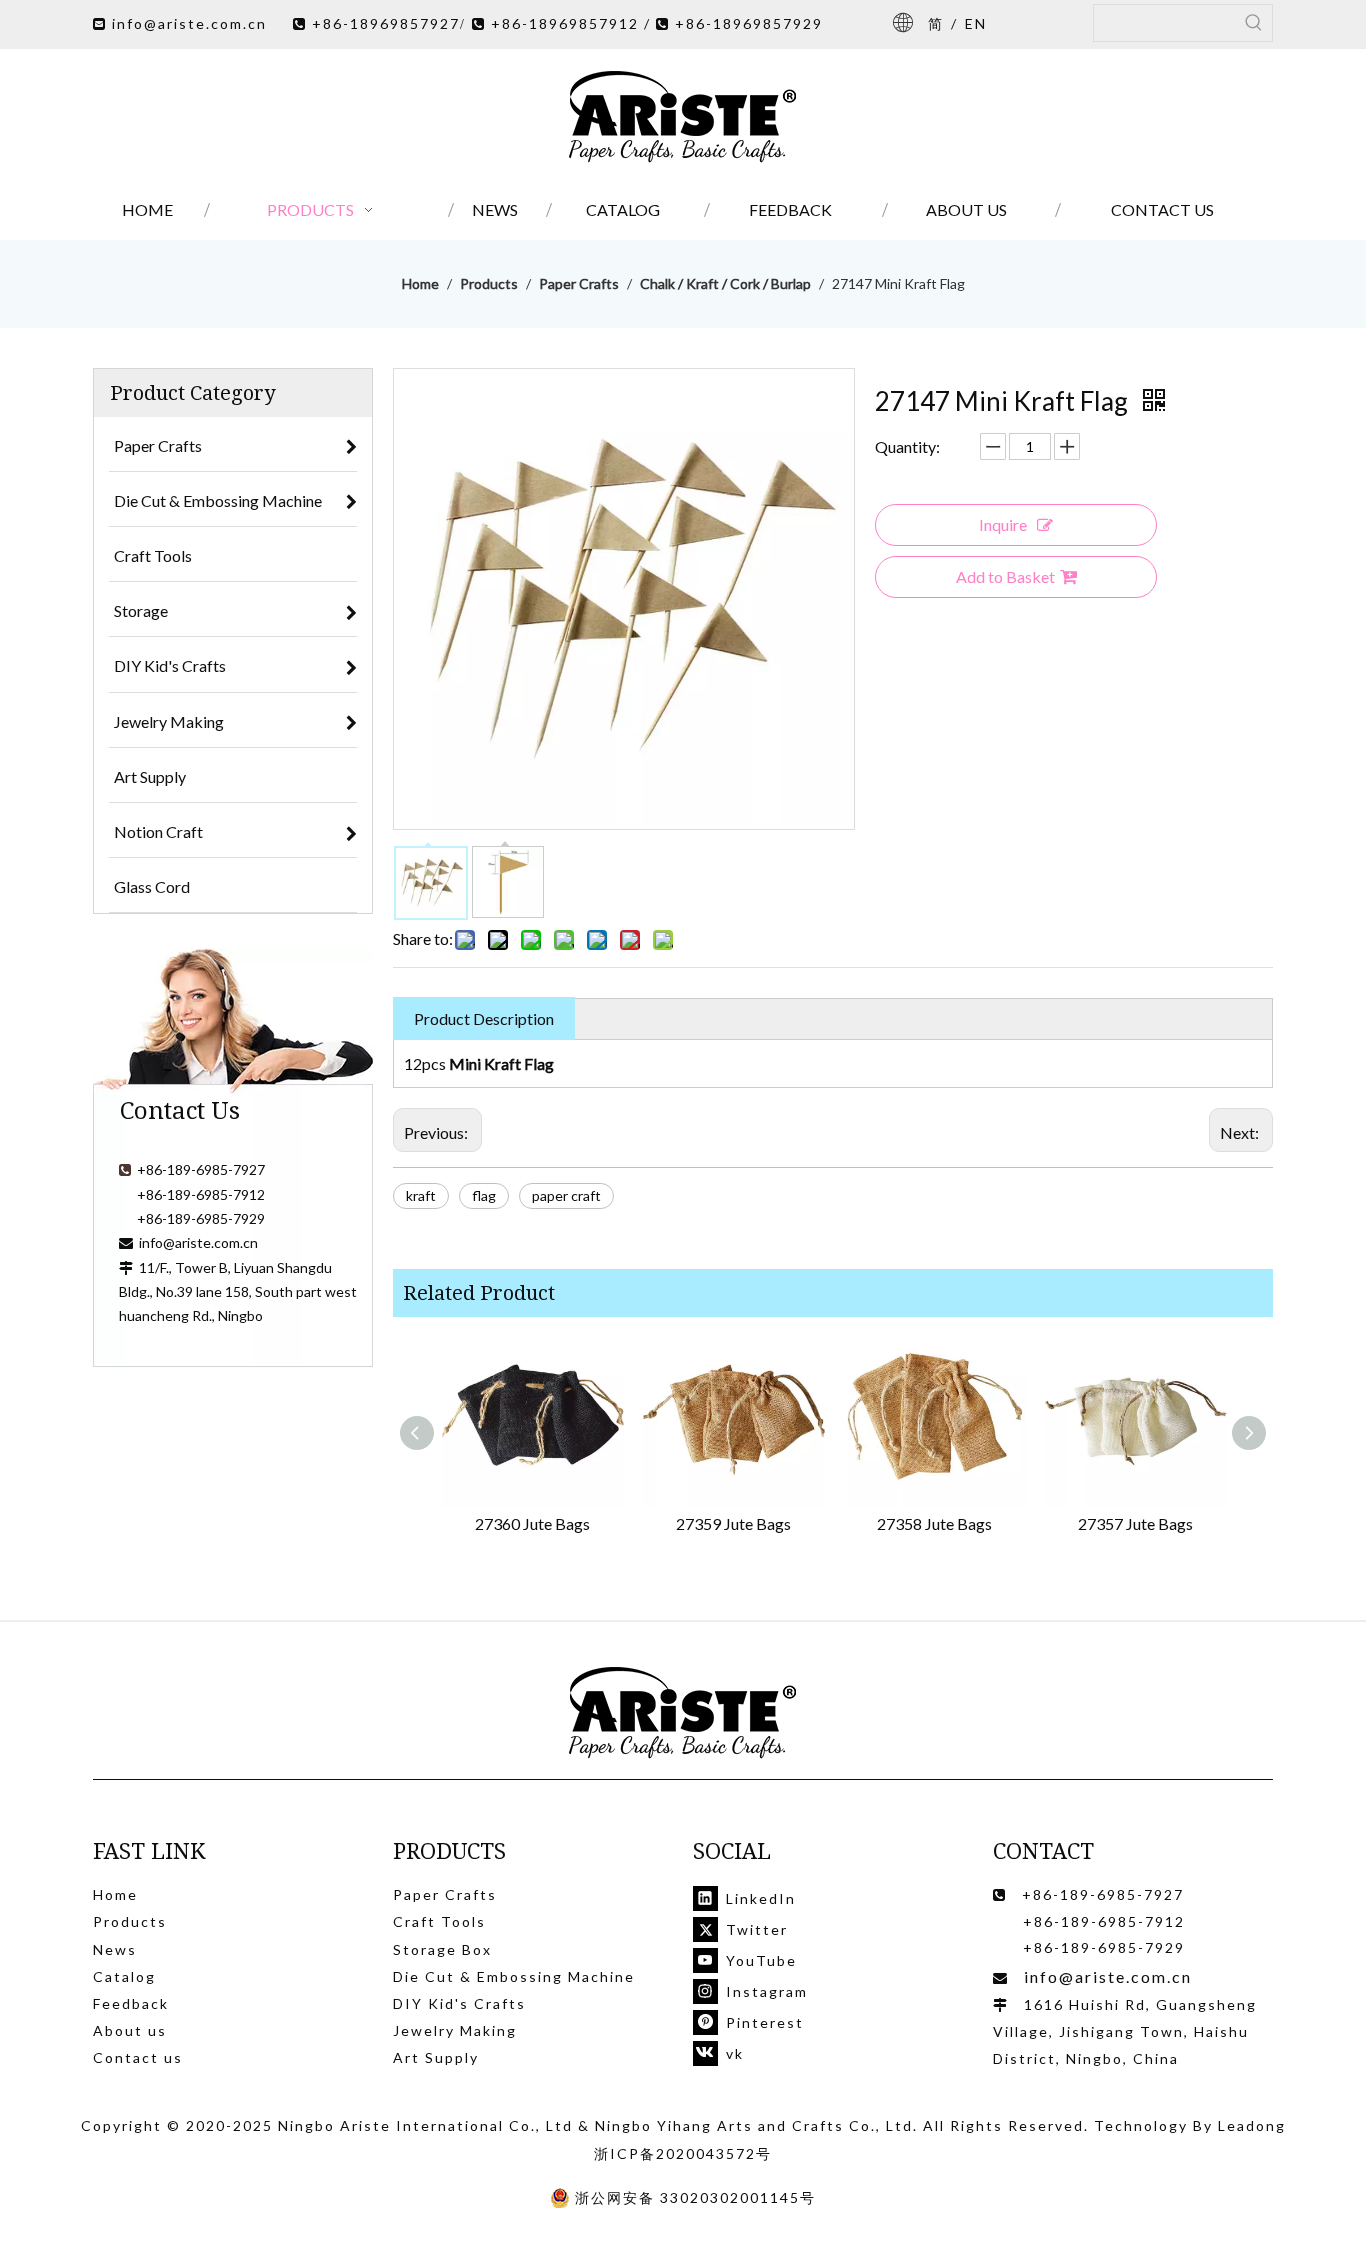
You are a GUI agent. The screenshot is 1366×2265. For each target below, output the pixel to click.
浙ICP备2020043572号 (683, 2153)
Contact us (138, 2057)
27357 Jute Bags (1135, 1523)
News (115, 1949)
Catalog (124, 1976)
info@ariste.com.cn (189, 23)
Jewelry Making (455, 2030)
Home (115, 1894)
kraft (421, 1195)
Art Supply (436, 2057)
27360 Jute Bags (532, 1523)
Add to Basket (1005, 576)
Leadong (1252, 2125)
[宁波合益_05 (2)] (683, 1713)
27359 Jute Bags (733, 1523)
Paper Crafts (445, 1894)
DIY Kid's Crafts (459, 2003)
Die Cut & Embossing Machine (514, 1976)
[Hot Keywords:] (1254, 23)
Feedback (131, 2003)
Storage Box (442, 1949)
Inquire (1003, 524)
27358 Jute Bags (934, 1523)
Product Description (484, 1018)
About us (130, 2030)
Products (130, 1921)
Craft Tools (439, 1921)
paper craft (566, 1195)
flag (484, 1195)
